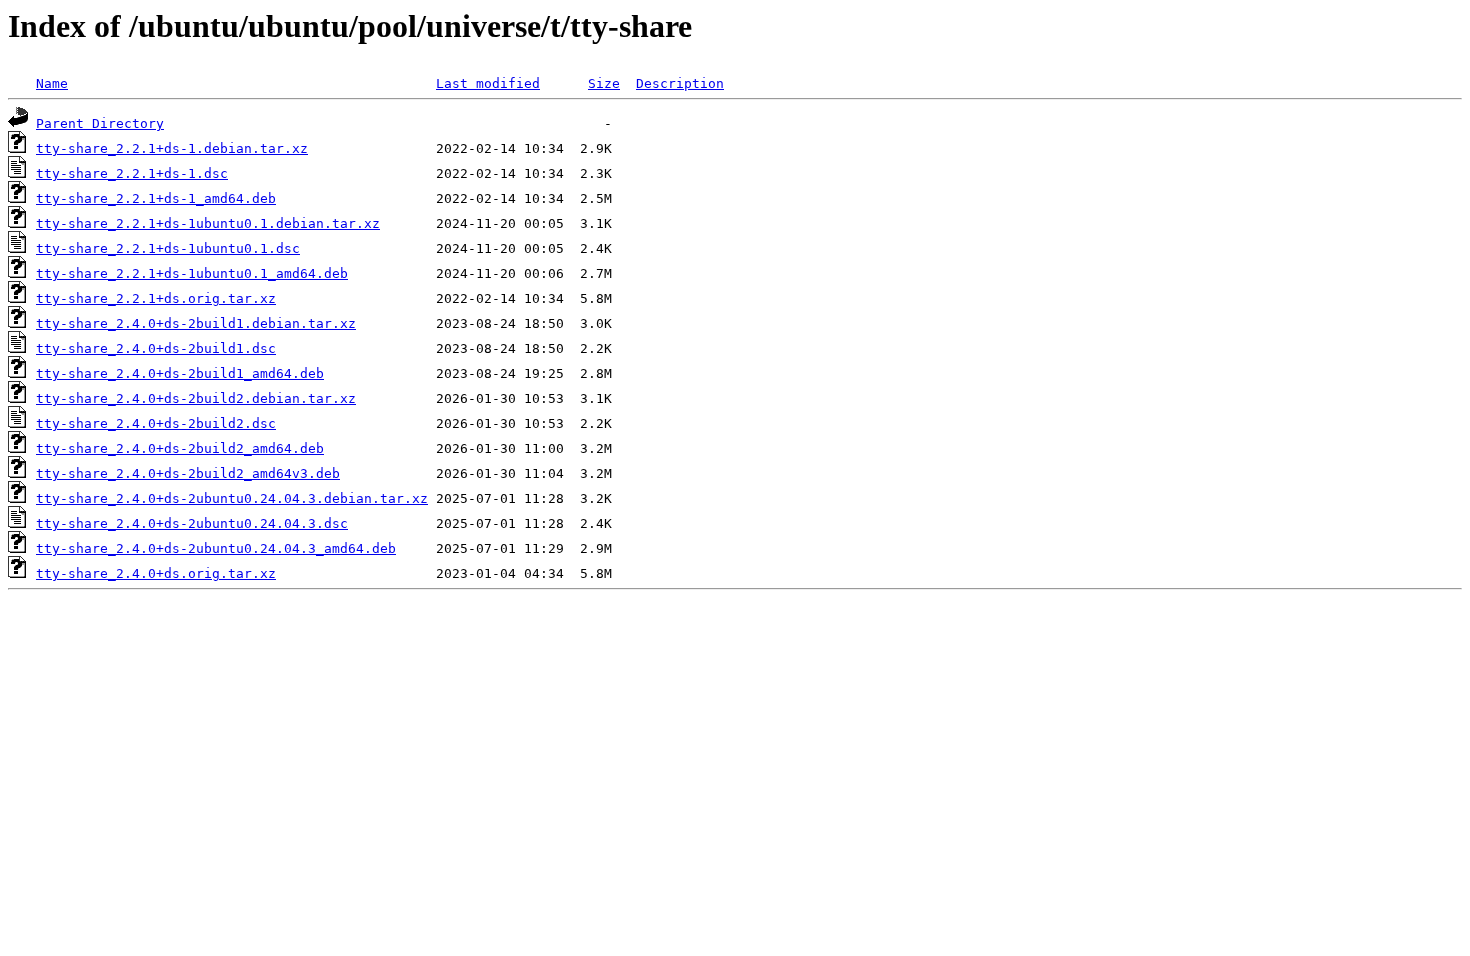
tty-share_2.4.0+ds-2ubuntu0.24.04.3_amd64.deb (216, 548)
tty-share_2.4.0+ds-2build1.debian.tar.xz (196, 323)
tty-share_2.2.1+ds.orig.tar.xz (156, 298)
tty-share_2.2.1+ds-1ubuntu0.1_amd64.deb (192, 273)
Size (604, 83)
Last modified (488, 83)
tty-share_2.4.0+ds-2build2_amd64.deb (180, 448)
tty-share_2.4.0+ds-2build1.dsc (156, 348)
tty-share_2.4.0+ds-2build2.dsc (156, 423)
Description (680, 83)
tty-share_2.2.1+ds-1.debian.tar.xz (172, 148)
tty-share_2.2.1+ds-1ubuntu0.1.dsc (168, 248)
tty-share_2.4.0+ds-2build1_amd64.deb (180, 373)
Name (52, 83)
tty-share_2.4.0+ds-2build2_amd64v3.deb (188, 473)
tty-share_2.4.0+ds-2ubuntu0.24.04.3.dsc (192, 523)
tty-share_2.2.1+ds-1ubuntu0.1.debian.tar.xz (208, 223)
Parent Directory (100, 123)
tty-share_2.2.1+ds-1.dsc (132, 173)
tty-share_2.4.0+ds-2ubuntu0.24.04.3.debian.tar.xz (232, 498)
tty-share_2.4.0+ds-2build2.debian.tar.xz (196, 398)
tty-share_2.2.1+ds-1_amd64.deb (156, 198)
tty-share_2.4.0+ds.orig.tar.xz (156, 573)
